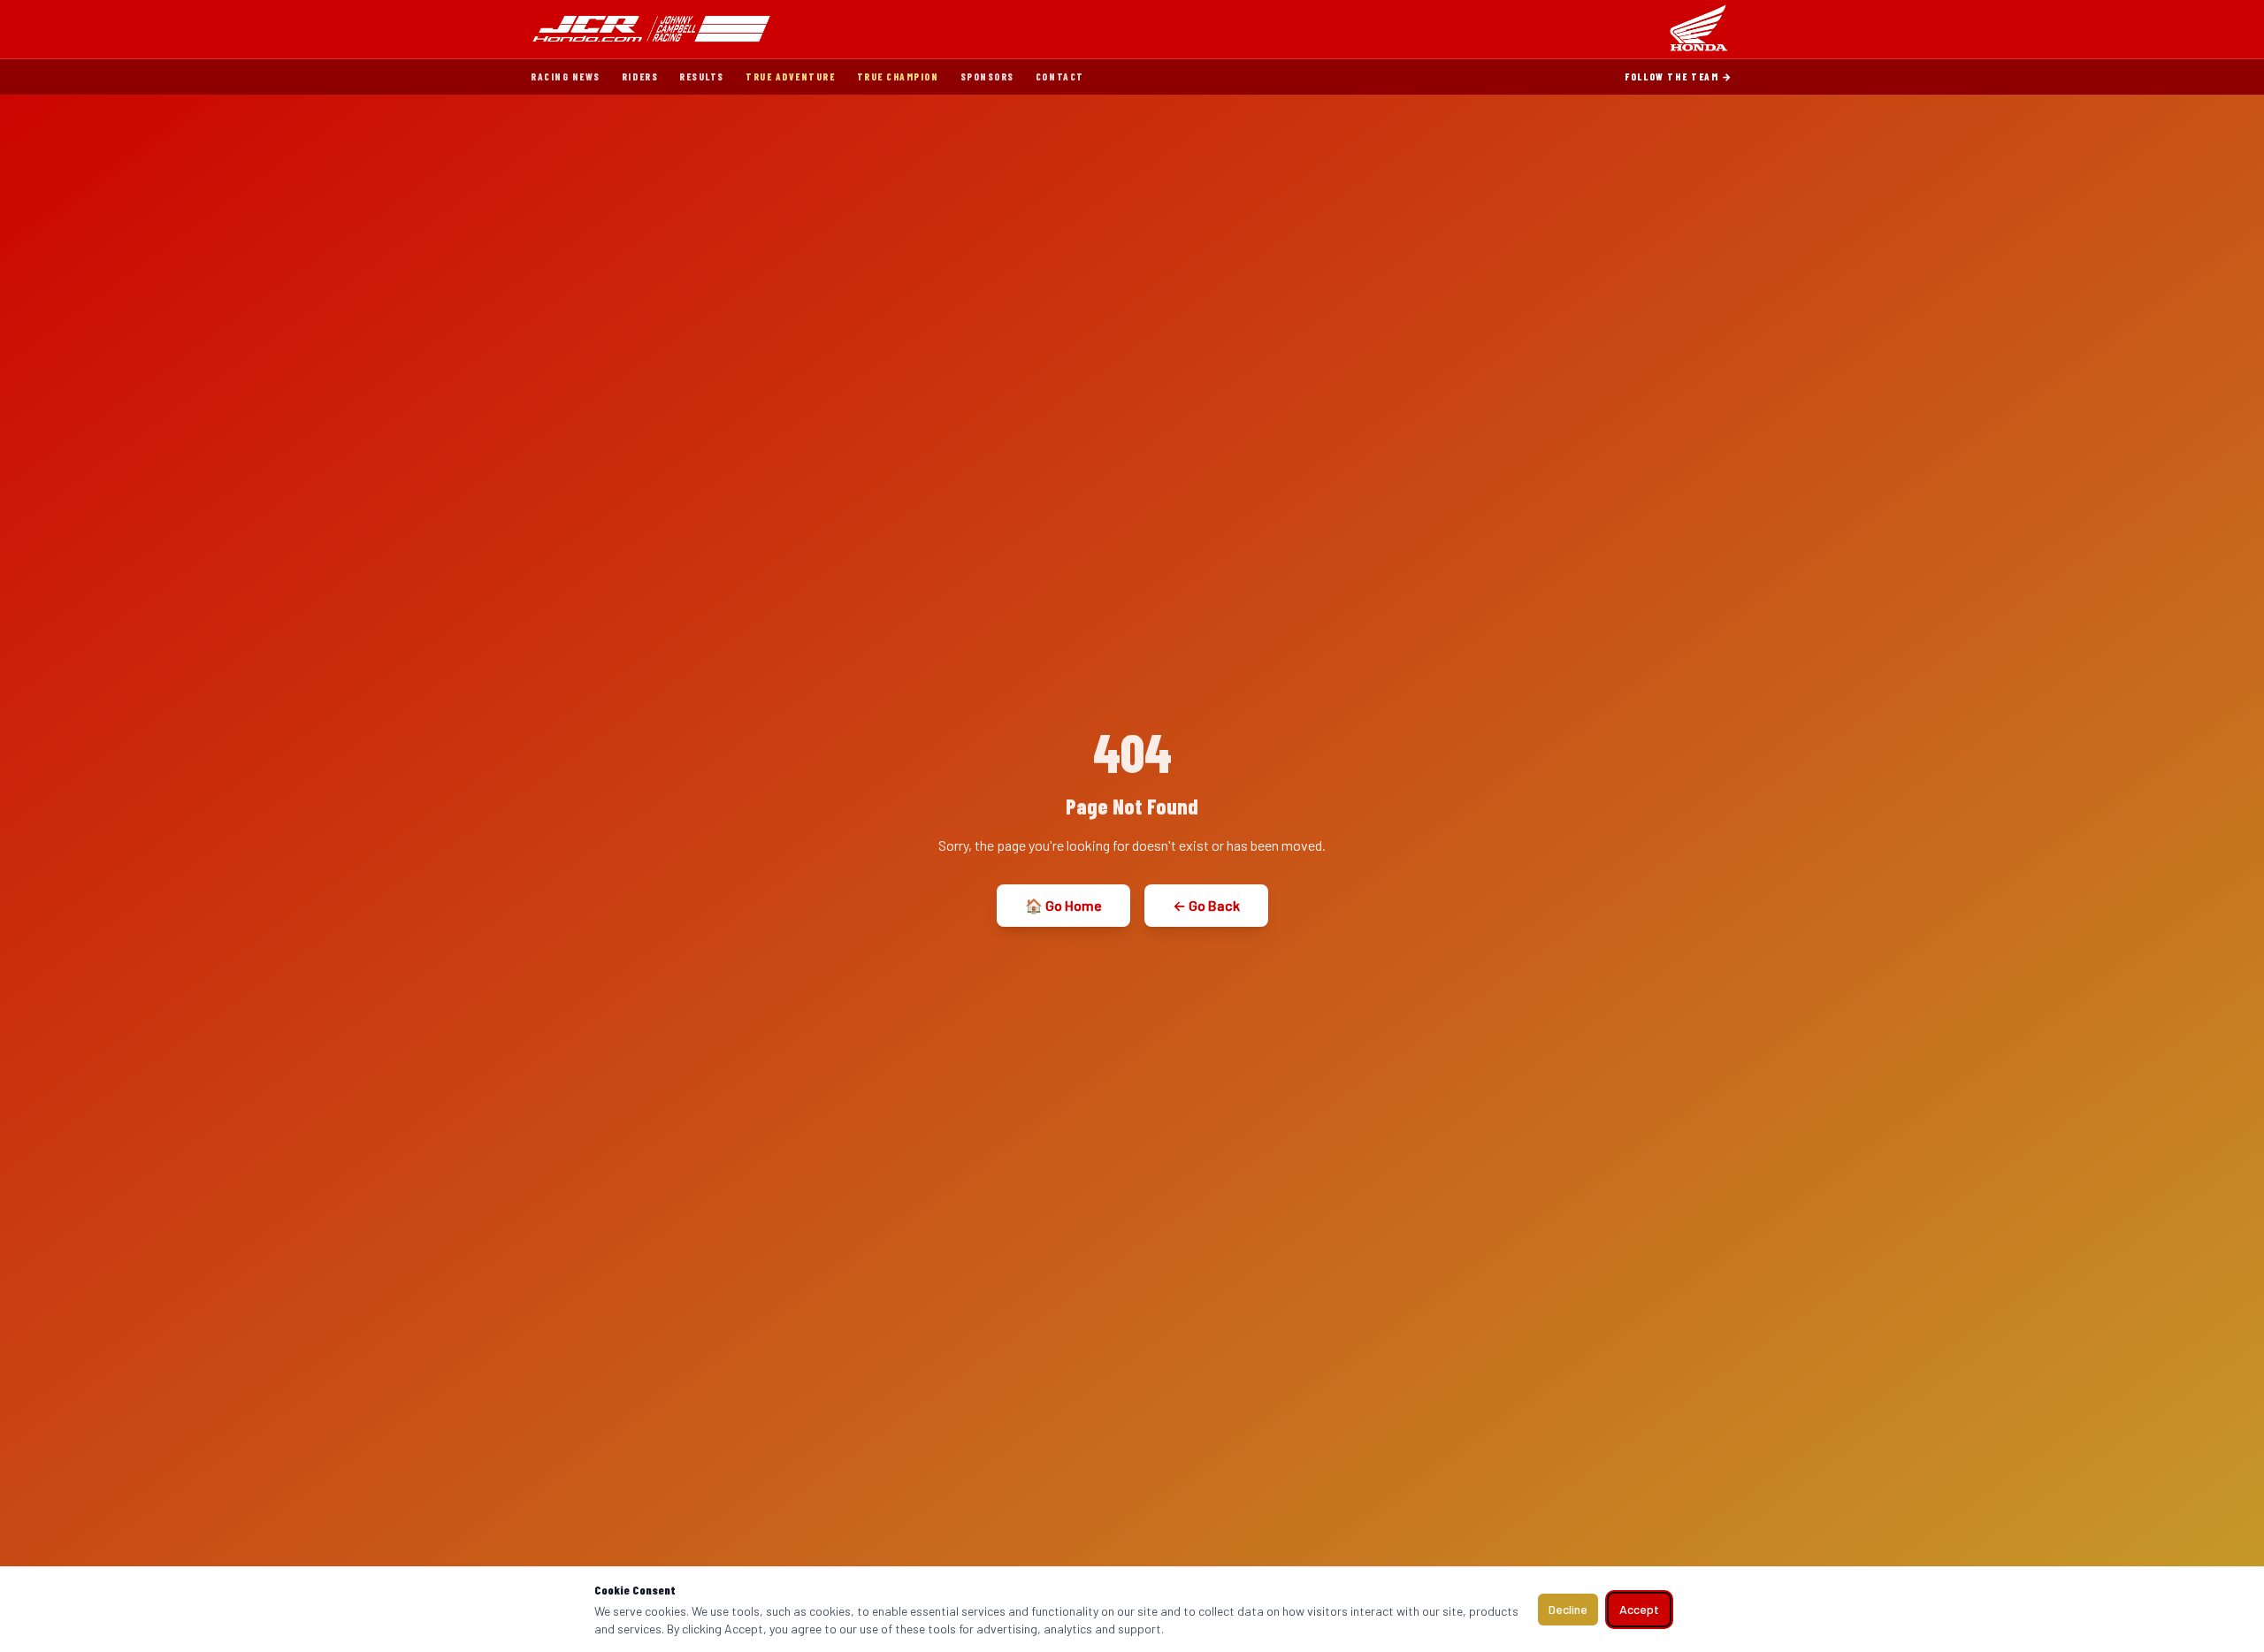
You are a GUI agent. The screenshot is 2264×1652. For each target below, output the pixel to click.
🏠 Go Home (1063, 905)
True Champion (898, 76)
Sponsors (987, 76)
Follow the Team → (1679, 76)
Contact (1060, 76)
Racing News (566, 76)
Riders (640, 76)
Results (702, 76)
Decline (1568, 1609)
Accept (1639, 1609)
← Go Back (1206, 905)
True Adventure (791, 76)
